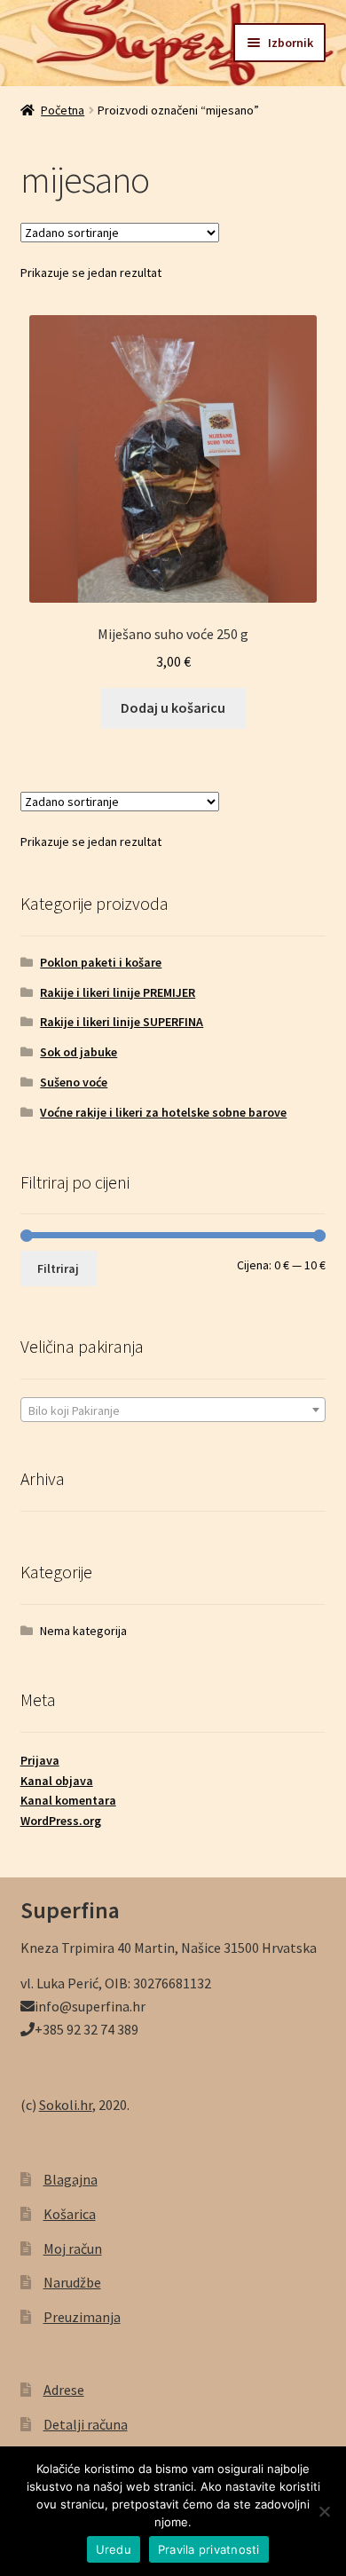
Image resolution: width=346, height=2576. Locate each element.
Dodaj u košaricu (173, 707)
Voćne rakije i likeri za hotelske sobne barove (163, 1112)
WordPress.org (61, 1821)
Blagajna (71, 2179)
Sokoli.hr (66, 2105)
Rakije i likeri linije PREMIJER (118, 992)
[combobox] (173, 1410)
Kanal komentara (68, 1800)
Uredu (114, 2549)
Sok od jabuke (79, 1052)
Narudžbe (72, 2282)
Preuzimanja (82, 2317)
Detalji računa (86, 2424)
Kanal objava (57, 1781)
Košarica (70, 2214)
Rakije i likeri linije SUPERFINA (122, 1022)
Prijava (40, 1760)
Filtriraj (58, 1268)
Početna (63, 110)
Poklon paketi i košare (101, 962)
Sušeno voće (74, 1082)
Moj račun (73, 2248)
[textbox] (173, 1410)
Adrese (64, 2390)
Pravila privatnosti (209, 2549)
